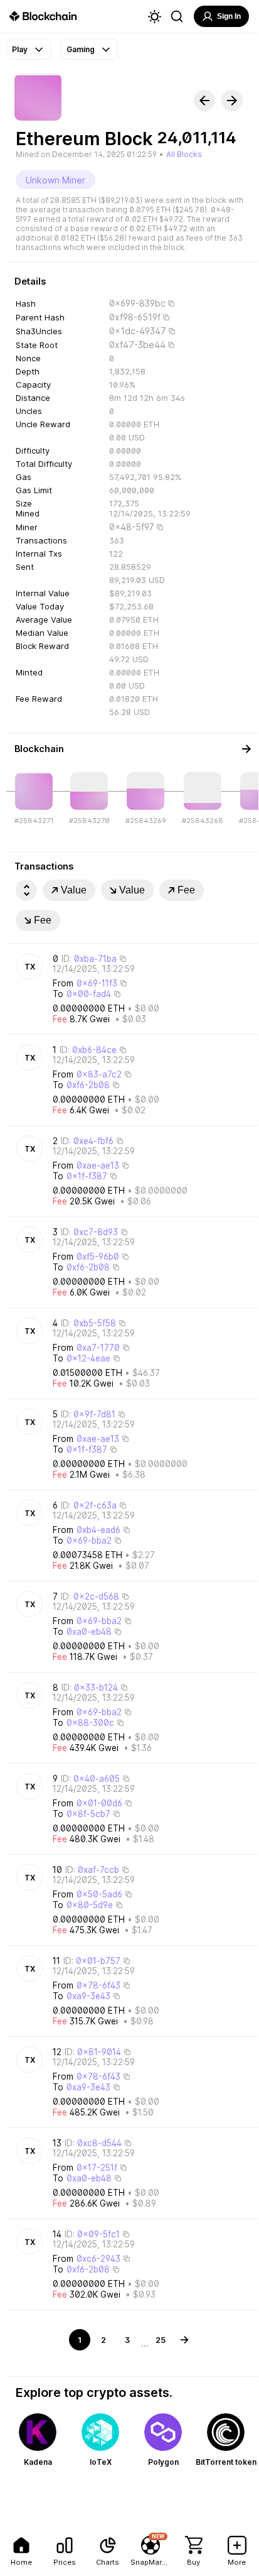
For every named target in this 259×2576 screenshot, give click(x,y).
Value (74, 890)
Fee (186, 890)
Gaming (81, 49)
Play (20, 49)
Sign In (229, 16)
